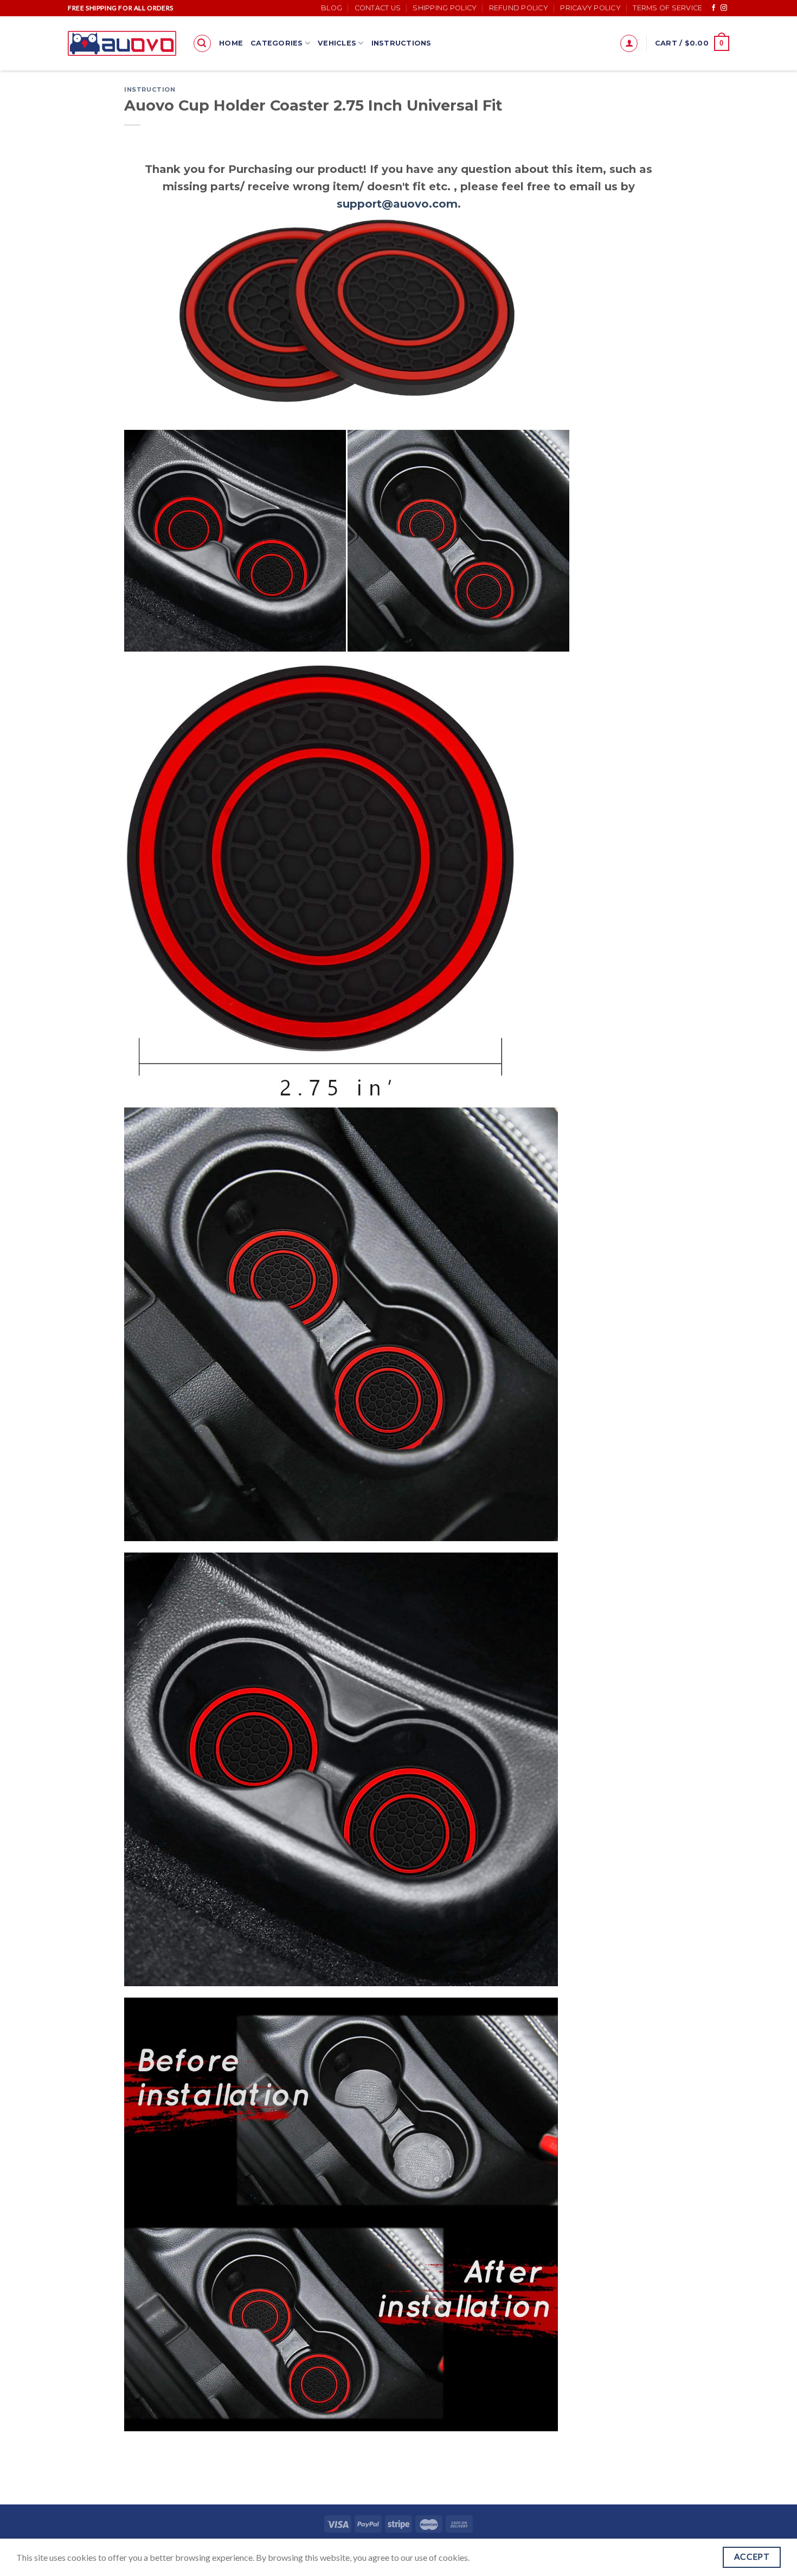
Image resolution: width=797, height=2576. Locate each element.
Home (231, 43)
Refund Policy (519, 8)
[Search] (202, 43)
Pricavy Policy (590, 8)
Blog (332, 8)
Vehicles (337, 43)
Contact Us (378, 8)
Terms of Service (667, 8)
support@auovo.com (397, 204)
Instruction (150, 89)
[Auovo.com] (122, 43)
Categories (277, 43)
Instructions (401, 43)
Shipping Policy (445, 8)
